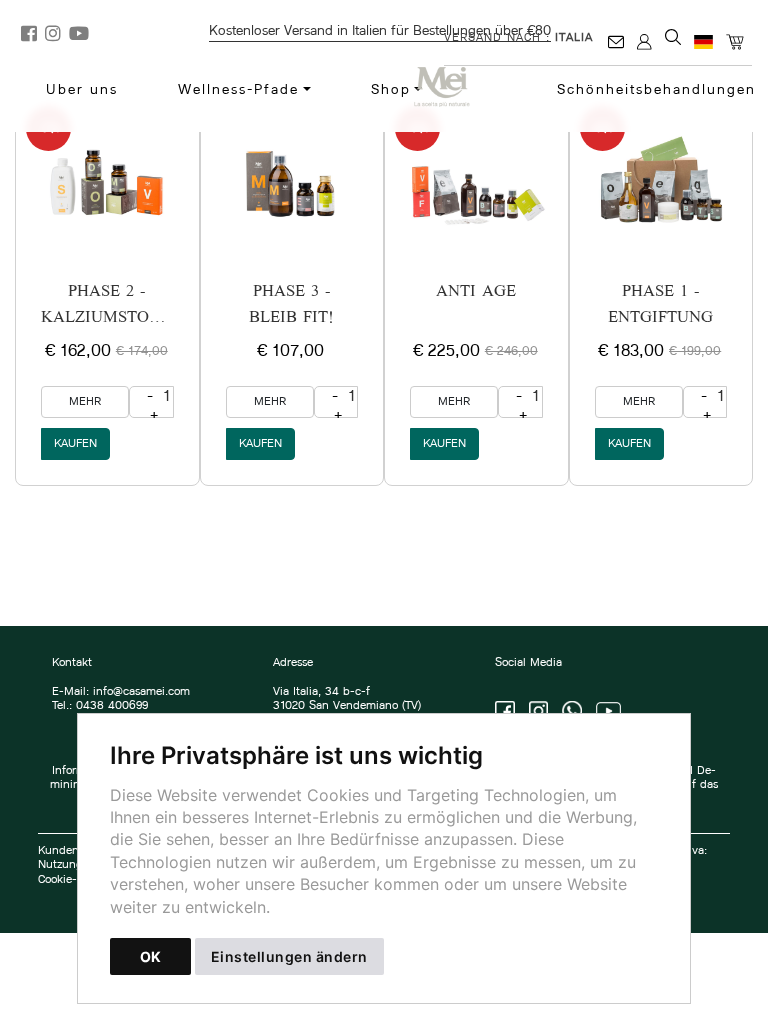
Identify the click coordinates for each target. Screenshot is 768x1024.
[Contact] (617, 42)
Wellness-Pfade (238, 90)
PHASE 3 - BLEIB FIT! (291, 305)
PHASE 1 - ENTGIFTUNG (660, 305)
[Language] (705, 42)
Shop (391, 90)
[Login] (646, 42)
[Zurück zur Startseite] (452, 87)
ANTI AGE (476, 292)
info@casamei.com (141, 692)
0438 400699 (112, 706)
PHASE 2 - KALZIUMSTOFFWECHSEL (143, 305)
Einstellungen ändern (289, 956)
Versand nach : (518, 38)
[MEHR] (107, 182)
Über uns (82, 90)
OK (150, 956)
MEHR (85, 402)
